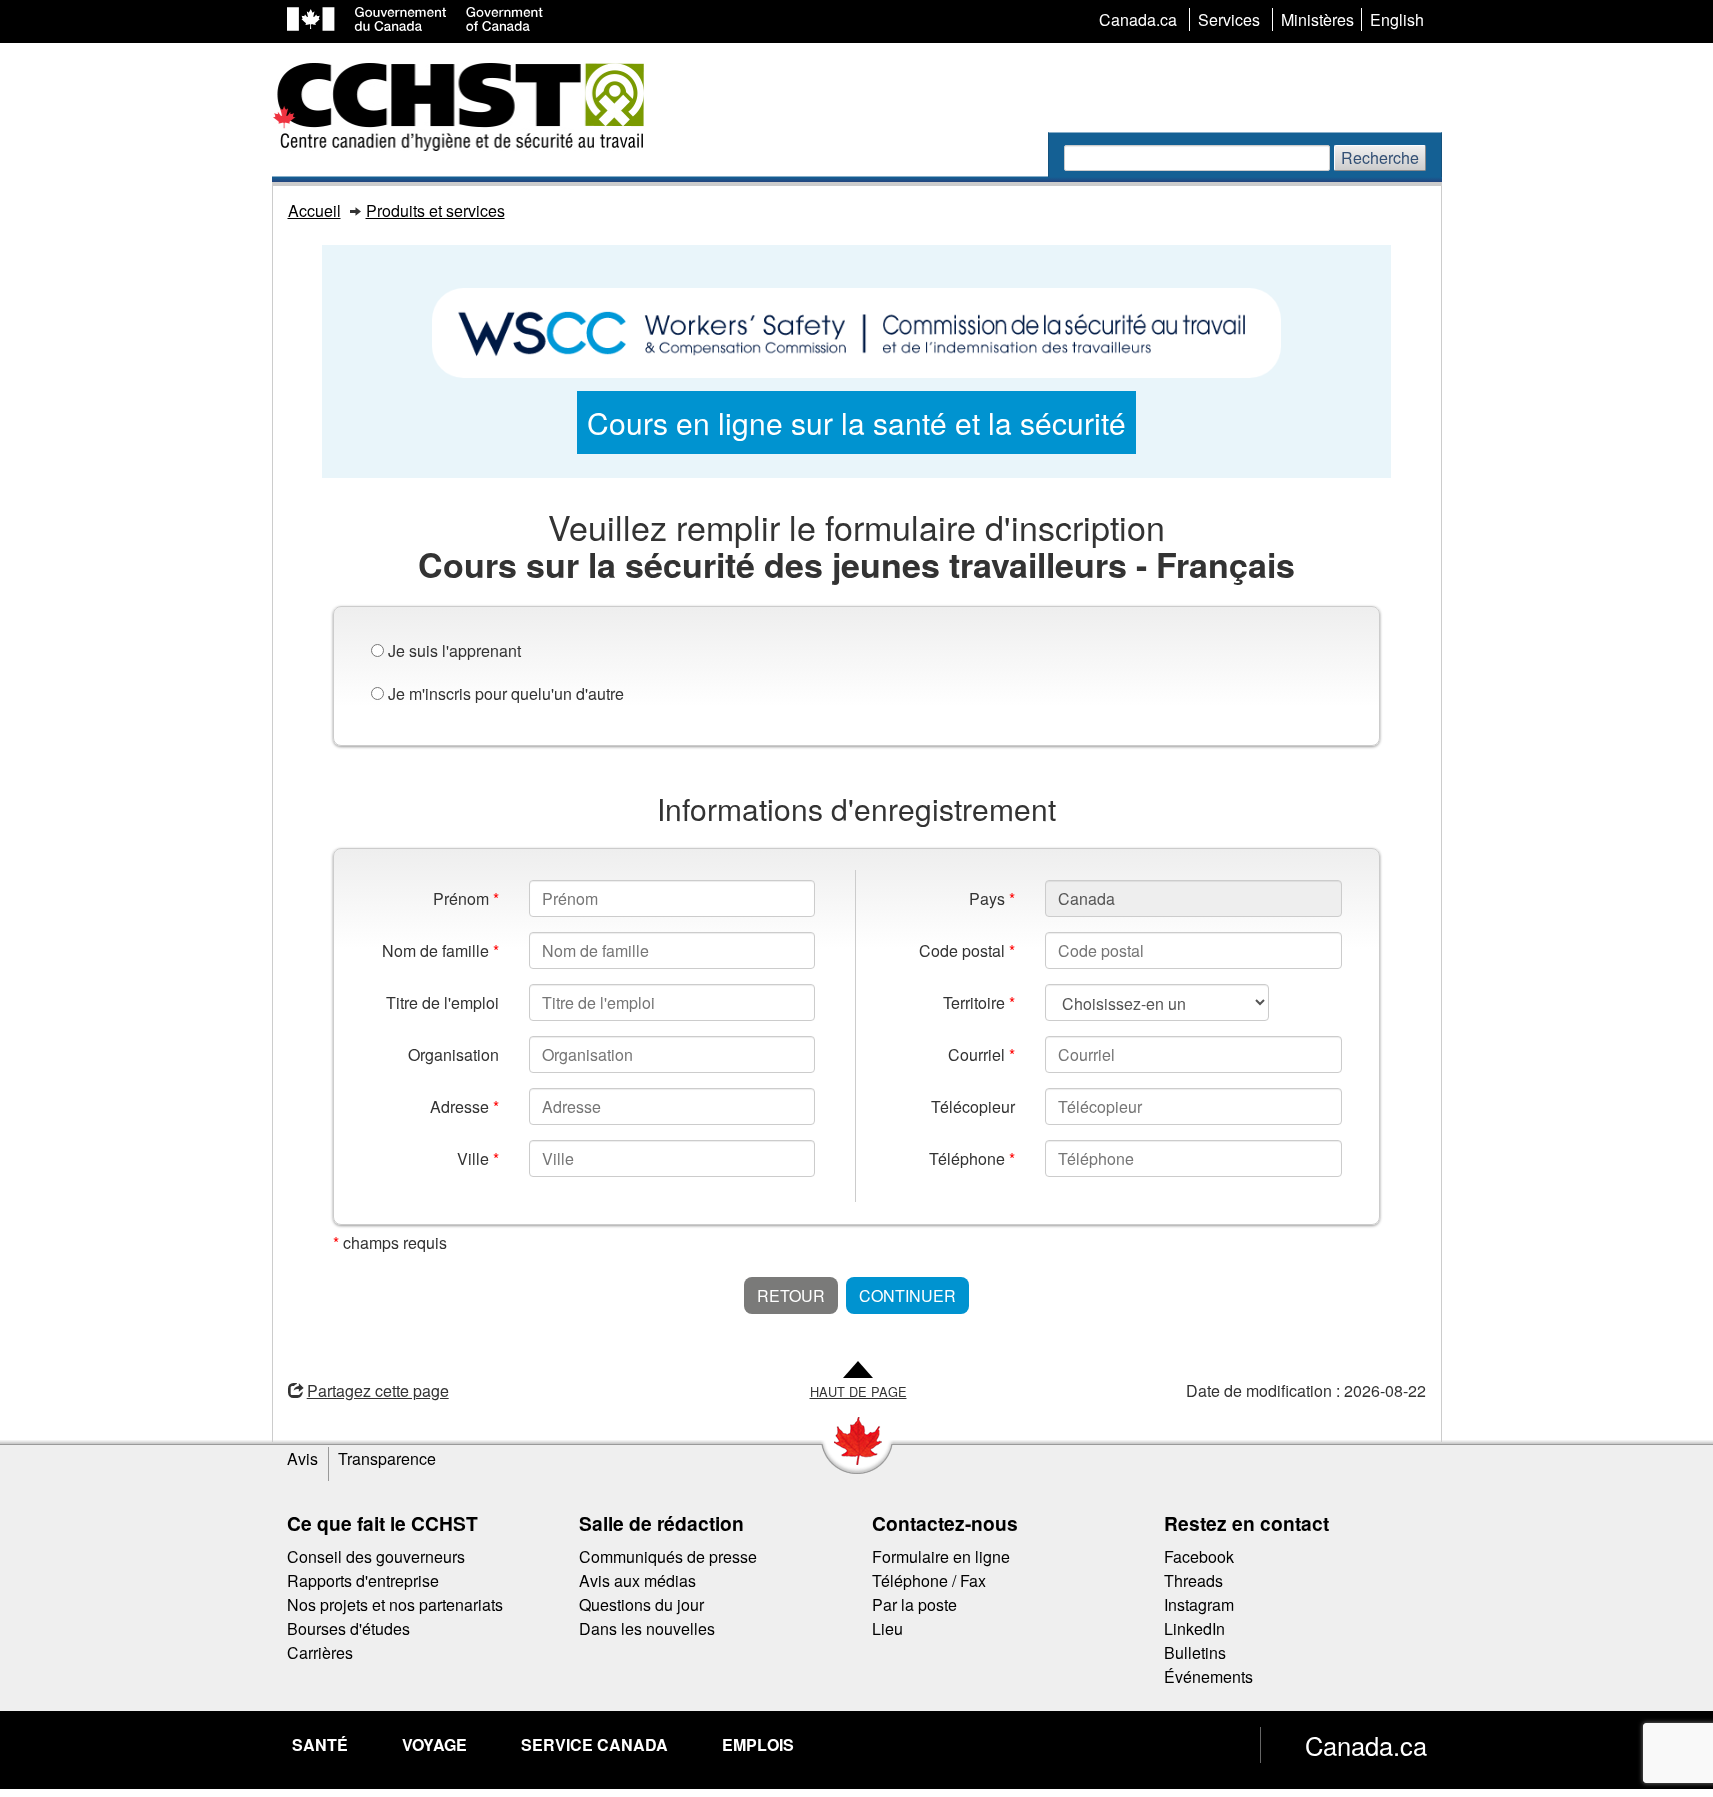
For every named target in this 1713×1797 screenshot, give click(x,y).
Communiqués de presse (668, 1556)
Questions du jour (641, 1604)
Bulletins (1195, 1652)
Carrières (320, 1652)
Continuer (907, 1295)
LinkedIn (1194, 1628)
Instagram (1199, 1604)
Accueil (314, 210)
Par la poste (914, 1604)
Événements (1208, 1676)
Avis (302, 1458)
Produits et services (435, 210)
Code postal (967, 950)
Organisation (453, 1054)
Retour (791, 1295)
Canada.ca (1366, 1745)
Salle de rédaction (661, 1523)
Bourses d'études (348, 1628)
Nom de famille (440, 950)
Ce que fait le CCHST (382, 1523)
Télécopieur (973, 1106)
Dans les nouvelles (647, 1628)
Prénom (466, 898)
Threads (1193, 1580)
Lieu (887, 1628)
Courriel (981, 1054)
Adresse (464, 1106)
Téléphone (972, 1158)
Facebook (1199, 1556)
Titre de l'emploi (442, 1002)
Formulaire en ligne (941, 1556)
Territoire (979, 1002)
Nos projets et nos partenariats (395, 1604)
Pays (992, 898)
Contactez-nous (945, 1523)
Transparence (387, 1458)
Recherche (1380, 157)
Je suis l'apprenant (454, 650)
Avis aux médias (637, 1580)
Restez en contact (1246, 1523)
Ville (478, 1158)
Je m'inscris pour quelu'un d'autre (506, 693)
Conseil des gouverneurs (376, 1556)
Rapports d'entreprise (363, 1580)
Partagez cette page (378, 1390)
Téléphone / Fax (929, 1580)
